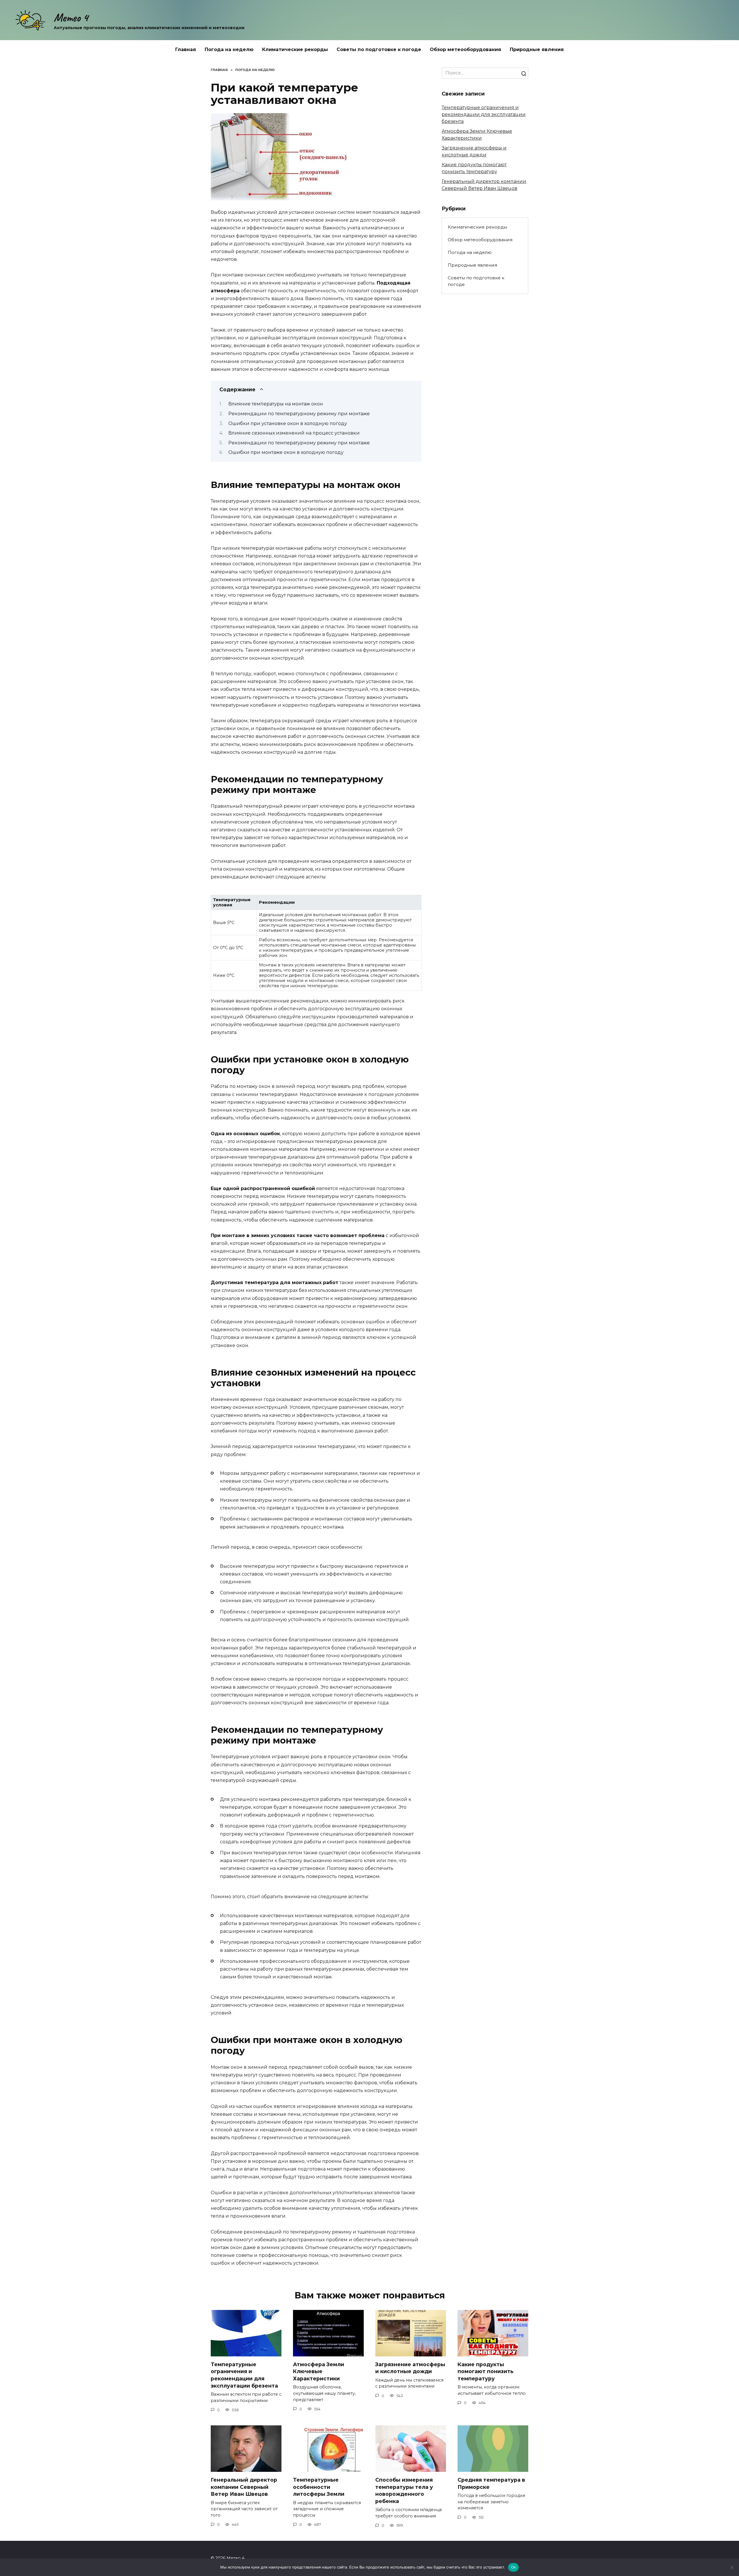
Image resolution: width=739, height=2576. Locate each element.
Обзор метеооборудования (465, 49)
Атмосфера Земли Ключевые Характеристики (319, 2371)
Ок (514, 2567)
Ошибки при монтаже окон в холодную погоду (286, 452)
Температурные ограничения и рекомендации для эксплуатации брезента (484, 114)
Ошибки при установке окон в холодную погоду (288, 423)
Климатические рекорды (295, 49)
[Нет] (732, 2567)
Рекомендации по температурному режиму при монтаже (299, 414)
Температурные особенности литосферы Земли (319, 2487)
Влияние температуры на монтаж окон (276, 404)
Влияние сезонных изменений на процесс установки (294, 433)
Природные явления (537, 49)
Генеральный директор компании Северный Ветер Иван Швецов (244, 2487)
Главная (186, 49)
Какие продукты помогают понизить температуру (486, 2371)
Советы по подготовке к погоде (379, 49)
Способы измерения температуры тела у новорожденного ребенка (404, 2490)
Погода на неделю (229, 49)
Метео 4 (71, 18)
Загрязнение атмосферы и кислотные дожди (410, 2368)
